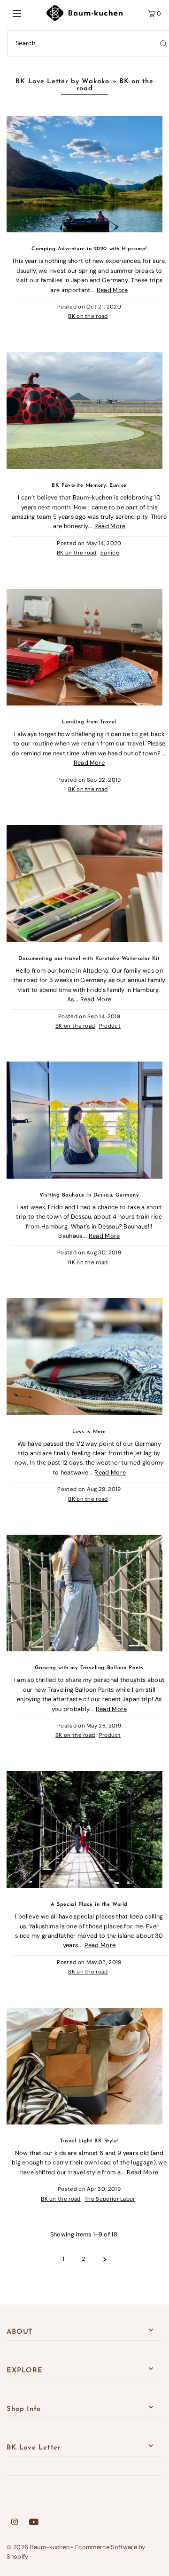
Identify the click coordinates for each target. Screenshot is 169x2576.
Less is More (89, 1432)
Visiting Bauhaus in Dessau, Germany (89, 1195)
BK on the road (88, 316)
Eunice (110, 553)
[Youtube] (34, 2523)
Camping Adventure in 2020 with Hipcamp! (89, 249)
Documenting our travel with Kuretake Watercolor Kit (89, 959)
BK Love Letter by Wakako (62, 82)
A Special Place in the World (89, 1905)
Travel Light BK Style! (89, 2141)
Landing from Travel (89, 722)
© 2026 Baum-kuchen (38, 2547)
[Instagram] (15, 2523)
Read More (112, 290)
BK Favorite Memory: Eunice (89, 486)
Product (110, 1026)
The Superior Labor (110, 2199)
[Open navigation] (27, 13)
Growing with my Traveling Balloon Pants (89, 1668)
